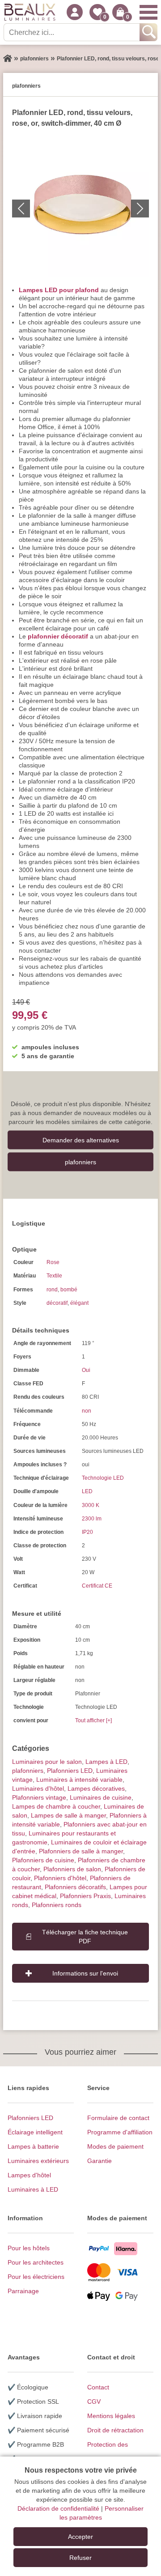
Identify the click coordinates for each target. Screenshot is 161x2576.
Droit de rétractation (115, 2430)
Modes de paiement (115, 2146)
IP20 (87, 1532)
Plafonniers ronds (57, 1905)
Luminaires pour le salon (47, 1762)
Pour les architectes (36, 2262)
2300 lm (92, 1519)
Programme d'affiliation (120, 2132)
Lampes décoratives (96, 1788)
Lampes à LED (106, 1762)
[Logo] (30, 12)
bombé (69, 1290)
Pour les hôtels (29, 2248)
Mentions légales (111, 2416)
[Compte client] (75, 12)
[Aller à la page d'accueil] (8, 59)
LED (87, 1491)
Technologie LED (103, 1478)
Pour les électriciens (36, 2277)
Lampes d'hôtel (29, 2175)
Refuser (80, 2558)
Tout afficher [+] (93, 1720)
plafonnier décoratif (58, 636)
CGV (94, 2401)
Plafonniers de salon (72, 1869)
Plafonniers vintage (39, 1797)
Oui (86, 1370)
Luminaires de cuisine (101, 1797)
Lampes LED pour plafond (59, 290)
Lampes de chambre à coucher (56, 1806)
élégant (79, 1303)
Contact (98, 2387)
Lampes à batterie (33, 2146)
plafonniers (80, 1162)
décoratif (57, 1303)
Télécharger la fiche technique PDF (85, 1937)
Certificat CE (97, 1586)
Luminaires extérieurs (38, 2161)
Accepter (80, 2537)
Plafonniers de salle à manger (81, 1851)
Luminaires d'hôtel (38, 1788)
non (87, 1411)
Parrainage (23, 2291)
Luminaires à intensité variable (79, 1780)
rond (52, 1290)
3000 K (91, 1505)
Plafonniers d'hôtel (60, 1878)
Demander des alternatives (81, 1140)
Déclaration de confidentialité (58, 2508)
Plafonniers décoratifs (75, 1887)
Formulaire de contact (118, 2118)
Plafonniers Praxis (85, 1896)
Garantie (100, 2161)
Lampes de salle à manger (68, 1815)
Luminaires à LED (33, 2189)
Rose (53, 1262)
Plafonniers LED (70, 1771)
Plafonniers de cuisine (43, 1860)
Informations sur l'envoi (85, 1973)
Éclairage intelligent (35, 2132)
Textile (54, 1276)
